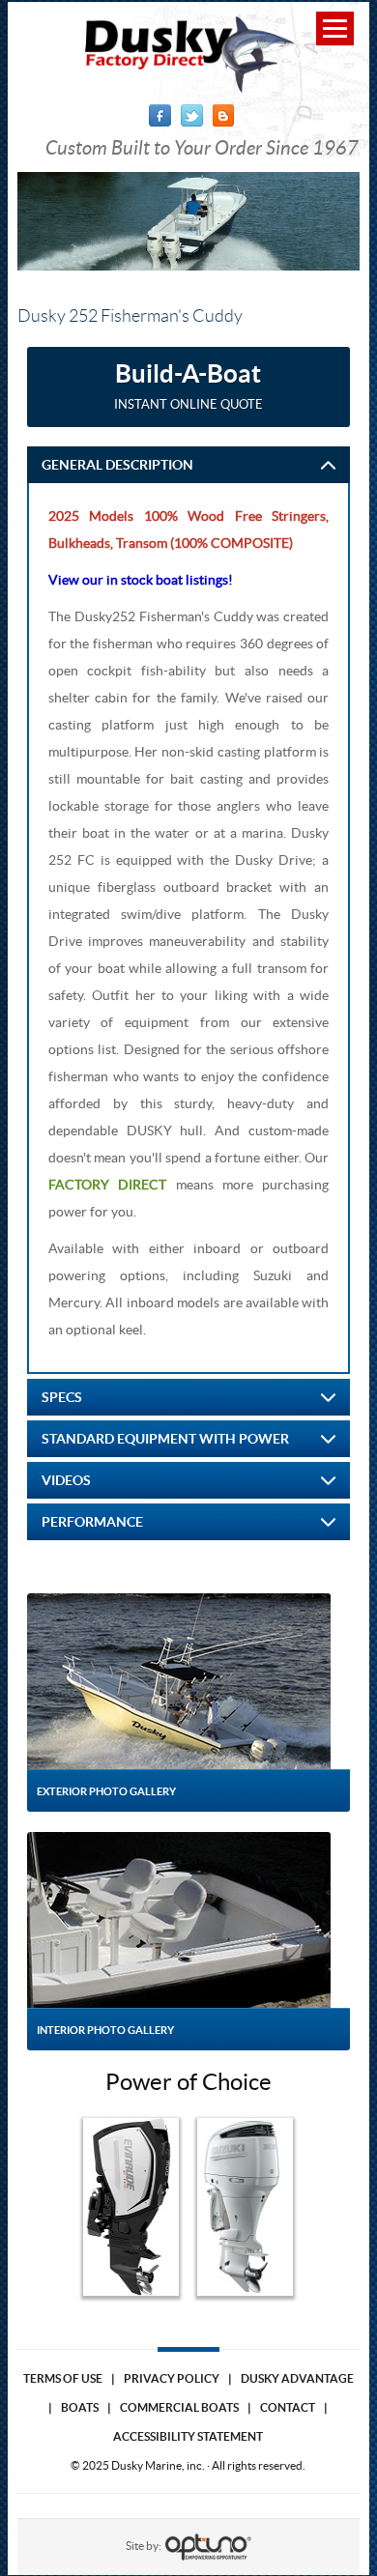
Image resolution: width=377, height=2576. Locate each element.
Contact (288, 2407)
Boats (80, 2407)
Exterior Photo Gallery (106, 1791)
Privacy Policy (172, 2378)
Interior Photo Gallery (105, 2030)
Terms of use (63, 2378)
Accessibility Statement (188, 2436)
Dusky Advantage (297, 2378)
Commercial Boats (179, 2407)
